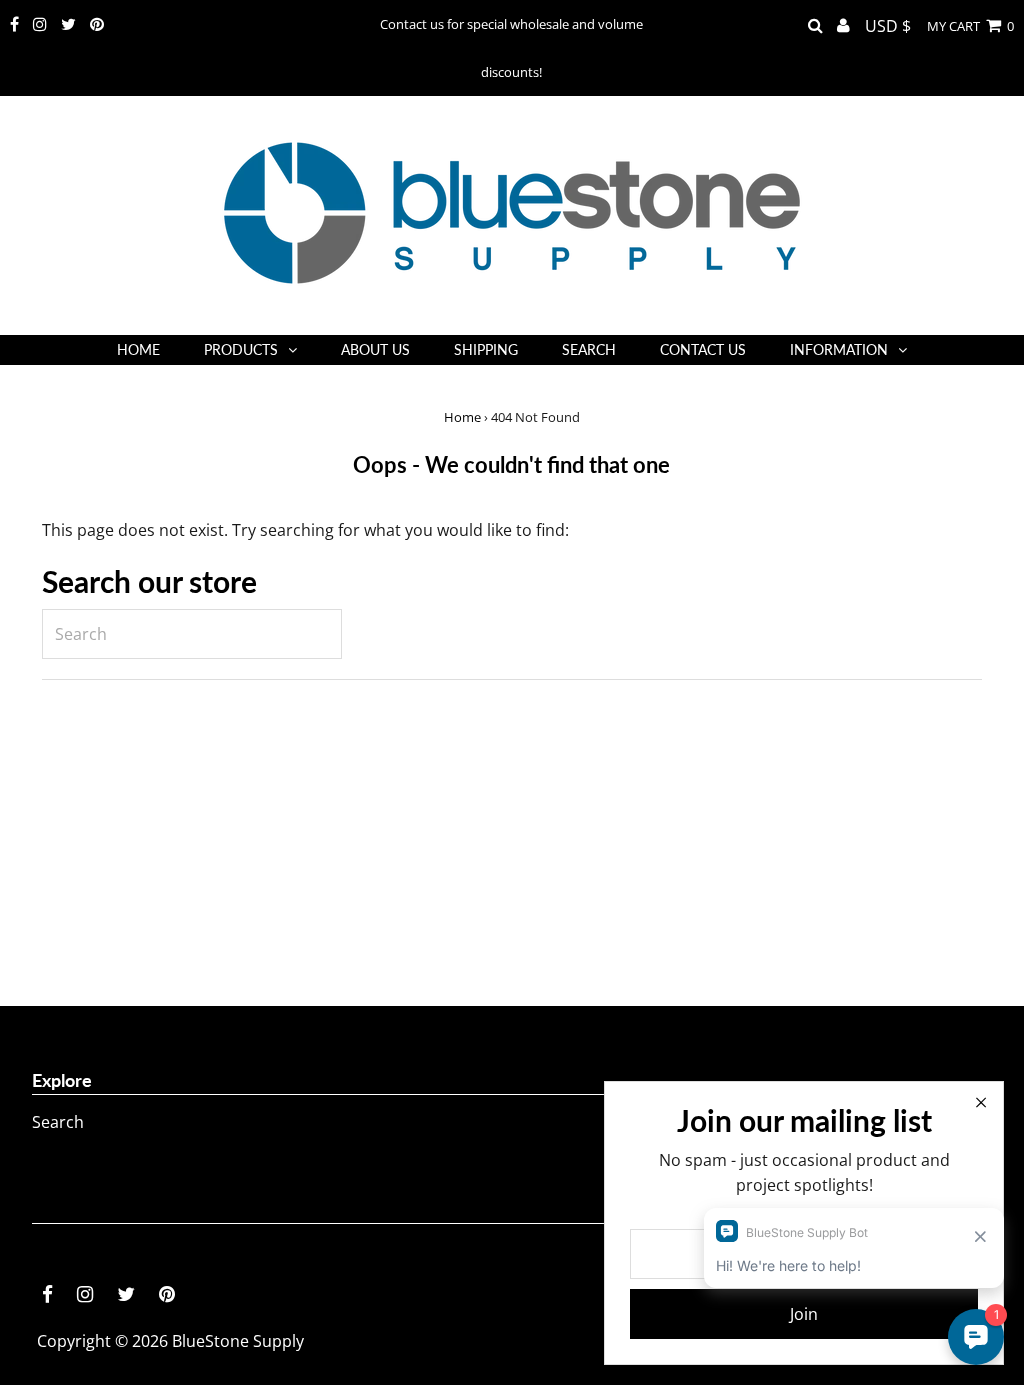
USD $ (888, 26)
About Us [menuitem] (375, 349)
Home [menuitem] (138, 349)
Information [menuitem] (839, 349)
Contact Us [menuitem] (703, 349)
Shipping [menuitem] (486, 349)
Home (462, 417)
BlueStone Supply (238, 1341)
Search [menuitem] (589, 349)
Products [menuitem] (241, 349)
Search (58, 1122)
